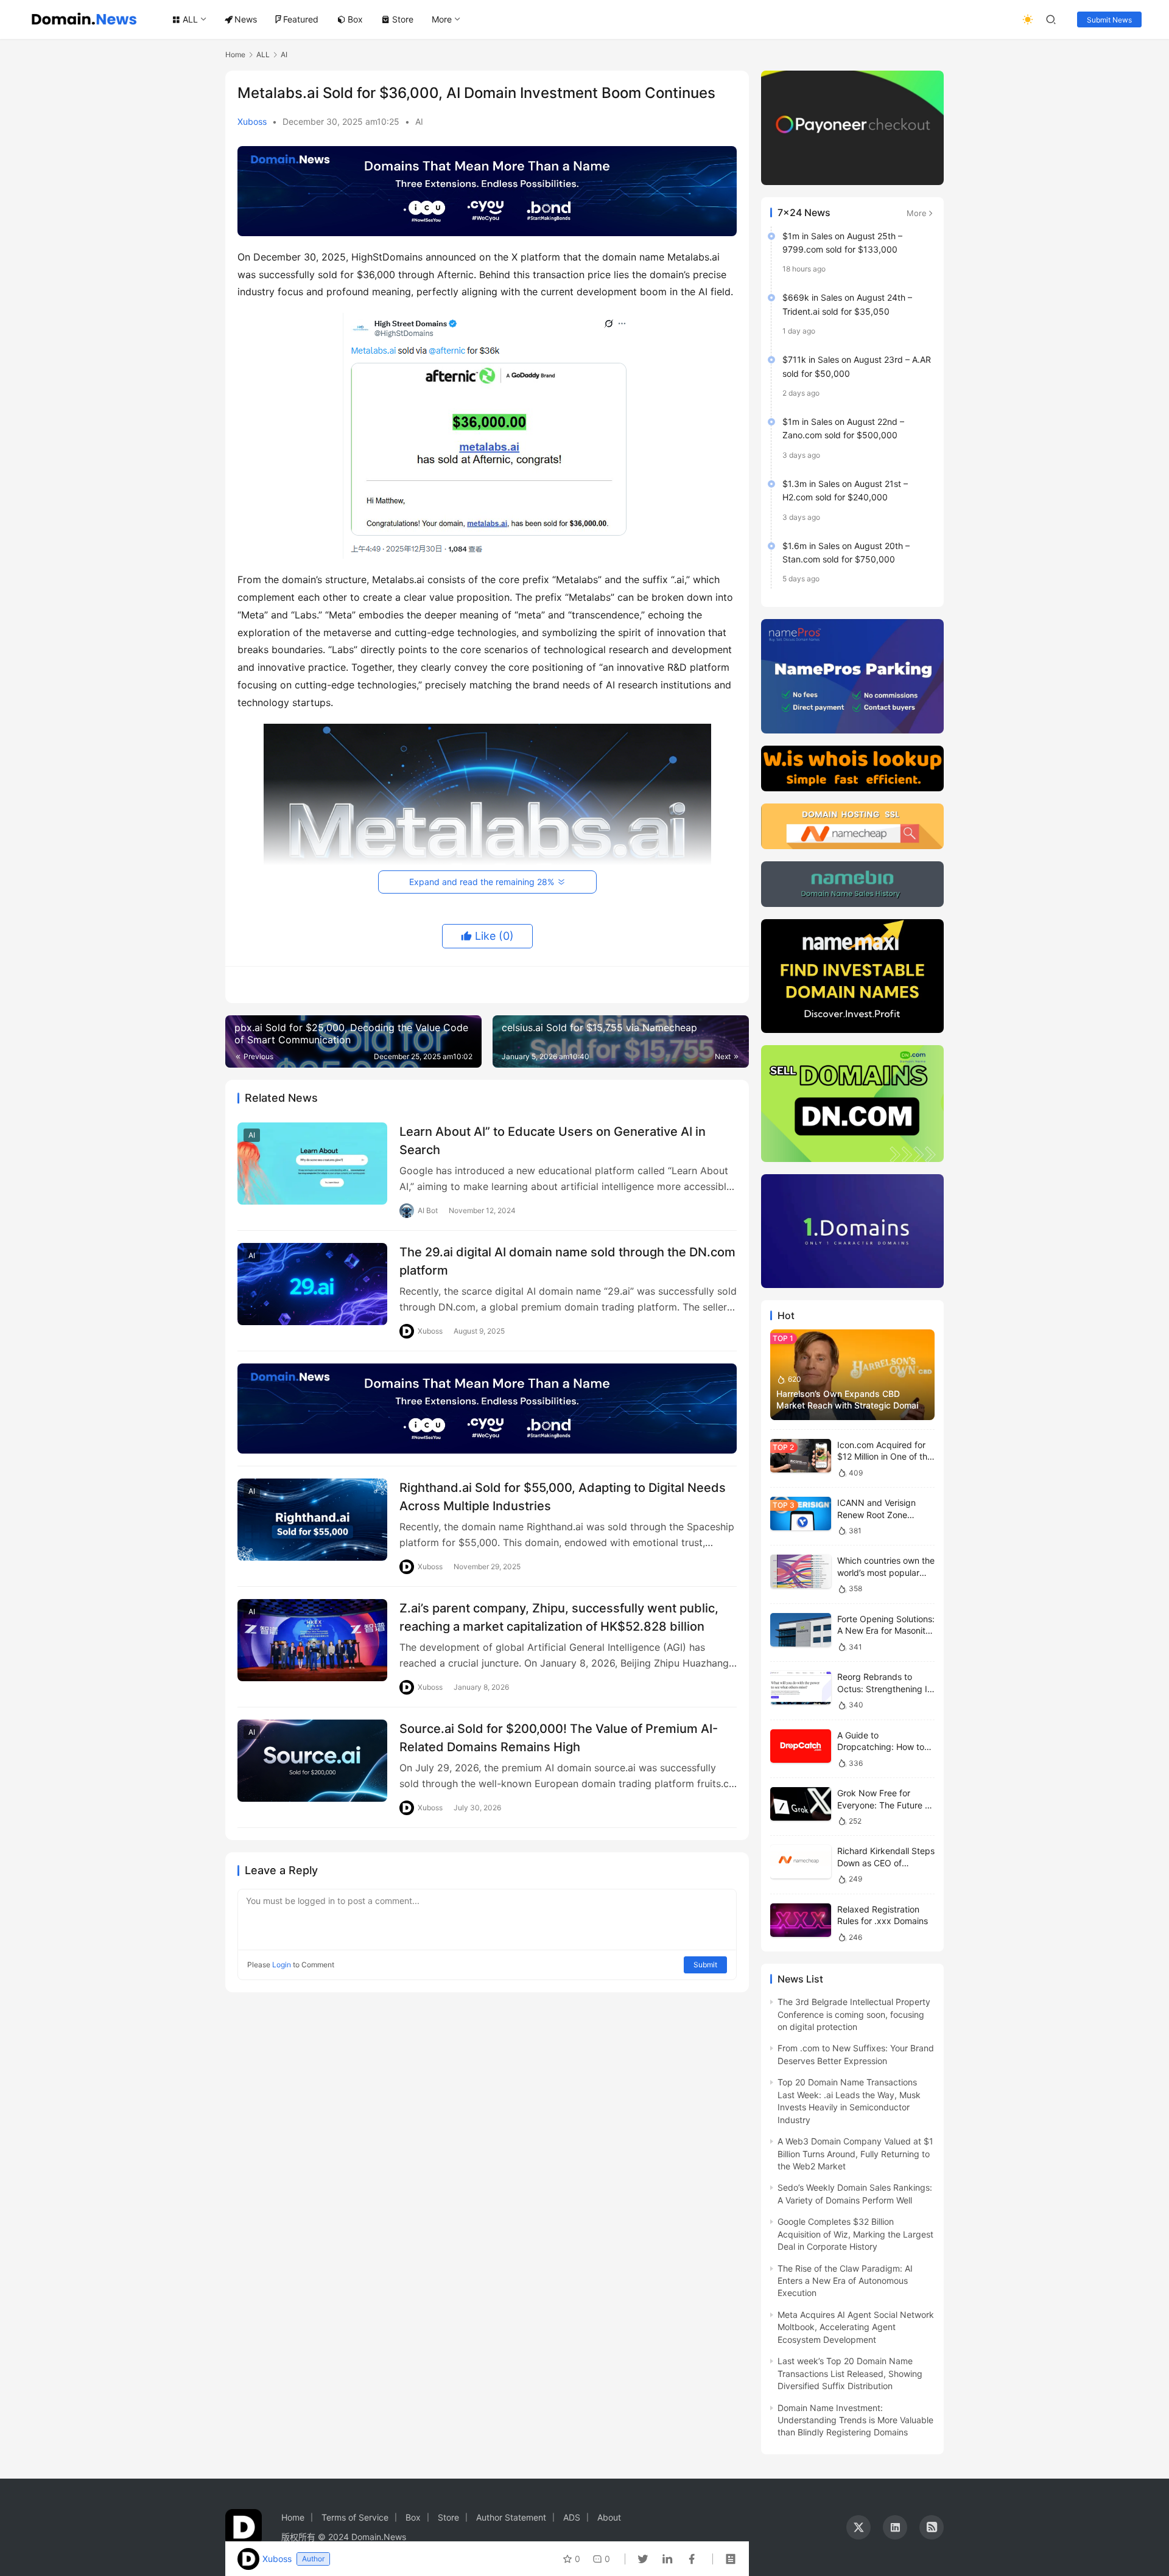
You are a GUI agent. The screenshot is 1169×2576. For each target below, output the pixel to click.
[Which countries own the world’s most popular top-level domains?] (801, 1571)
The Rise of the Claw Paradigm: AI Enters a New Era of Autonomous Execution (845, 2281)
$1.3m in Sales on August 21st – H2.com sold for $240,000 (845, 490)
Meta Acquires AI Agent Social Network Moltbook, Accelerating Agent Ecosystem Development (856, 2327)
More (442, 19)
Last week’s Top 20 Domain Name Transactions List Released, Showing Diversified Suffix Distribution (850, 2373)
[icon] (858, 2527)
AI (419, 121)
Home (235, 54)
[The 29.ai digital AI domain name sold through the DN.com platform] (312, 1284)
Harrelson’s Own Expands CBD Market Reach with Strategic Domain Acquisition (850, 1405)
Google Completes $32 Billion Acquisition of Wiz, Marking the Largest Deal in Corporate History (855, 2234)
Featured (301, 19)
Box (355, 19)
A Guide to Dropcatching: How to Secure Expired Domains (886, 1747)
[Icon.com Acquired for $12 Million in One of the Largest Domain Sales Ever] (801, 1456)
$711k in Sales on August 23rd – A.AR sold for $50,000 (857, 366)
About (609, 2517)
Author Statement (511, 2517)
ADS (572, 2517)
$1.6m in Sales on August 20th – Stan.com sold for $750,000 (846, 552)
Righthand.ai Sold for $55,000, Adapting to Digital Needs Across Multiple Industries (563, 1496)
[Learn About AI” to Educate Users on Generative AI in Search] (312, 1164)
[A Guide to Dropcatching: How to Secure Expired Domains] (801, 1746)
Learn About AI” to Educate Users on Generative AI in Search (553, 1140)
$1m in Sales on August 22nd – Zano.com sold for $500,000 (843, 428)
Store (403, 19)
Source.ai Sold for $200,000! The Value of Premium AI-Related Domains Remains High (559, 1738)
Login (282, 1965)
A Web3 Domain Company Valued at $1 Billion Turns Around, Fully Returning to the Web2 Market (855, 2154)
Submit (705, 1965)
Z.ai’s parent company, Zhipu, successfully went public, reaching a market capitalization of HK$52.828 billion (559, 1617)
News (246, 19)
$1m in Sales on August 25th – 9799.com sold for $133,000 (842, 243)
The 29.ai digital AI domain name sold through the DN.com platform (567, 1261)
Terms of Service (355, 2517)
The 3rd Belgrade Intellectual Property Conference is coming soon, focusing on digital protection (854, 2014)
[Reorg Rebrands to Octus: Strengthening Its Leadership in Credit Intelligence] (801, 1688)
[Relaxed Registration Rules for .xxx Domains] (801, 1920)
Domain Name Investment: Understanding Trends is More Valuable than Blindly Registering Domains (855, 2420)
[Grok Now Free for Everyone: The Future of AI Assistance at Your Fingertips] (801, 1804)
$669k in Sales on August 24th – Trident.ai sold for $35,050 (847, 304)
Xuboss (252, 121)
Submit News (1109, 20)
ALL (190, 19)
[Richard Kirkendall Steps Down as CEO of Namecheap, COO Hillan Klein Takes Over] (801, 1862)
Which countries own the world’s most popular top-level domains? (886, 1572)
